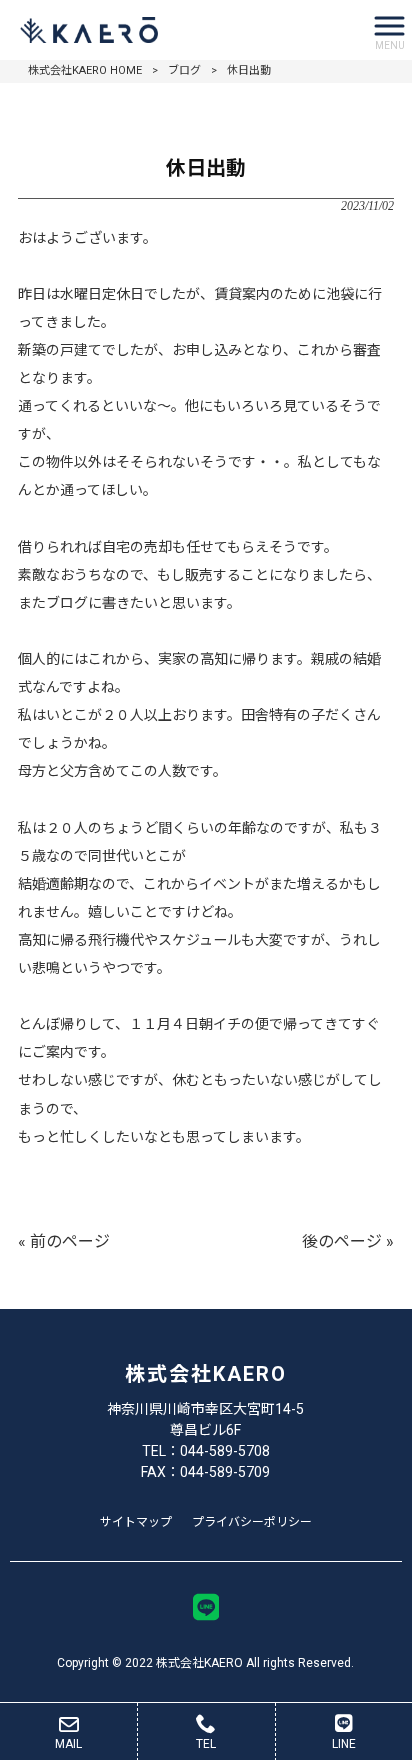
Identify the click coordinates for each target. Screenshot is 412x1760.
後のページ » (348, 1241)
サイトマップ (136, 1522)
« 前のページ (64, 1241)
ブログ (184, 70)
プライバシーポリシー (252, 1522)
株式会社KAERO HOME (85, 70)
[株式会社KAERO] (181, 30)
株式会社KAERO (206, 1374)
